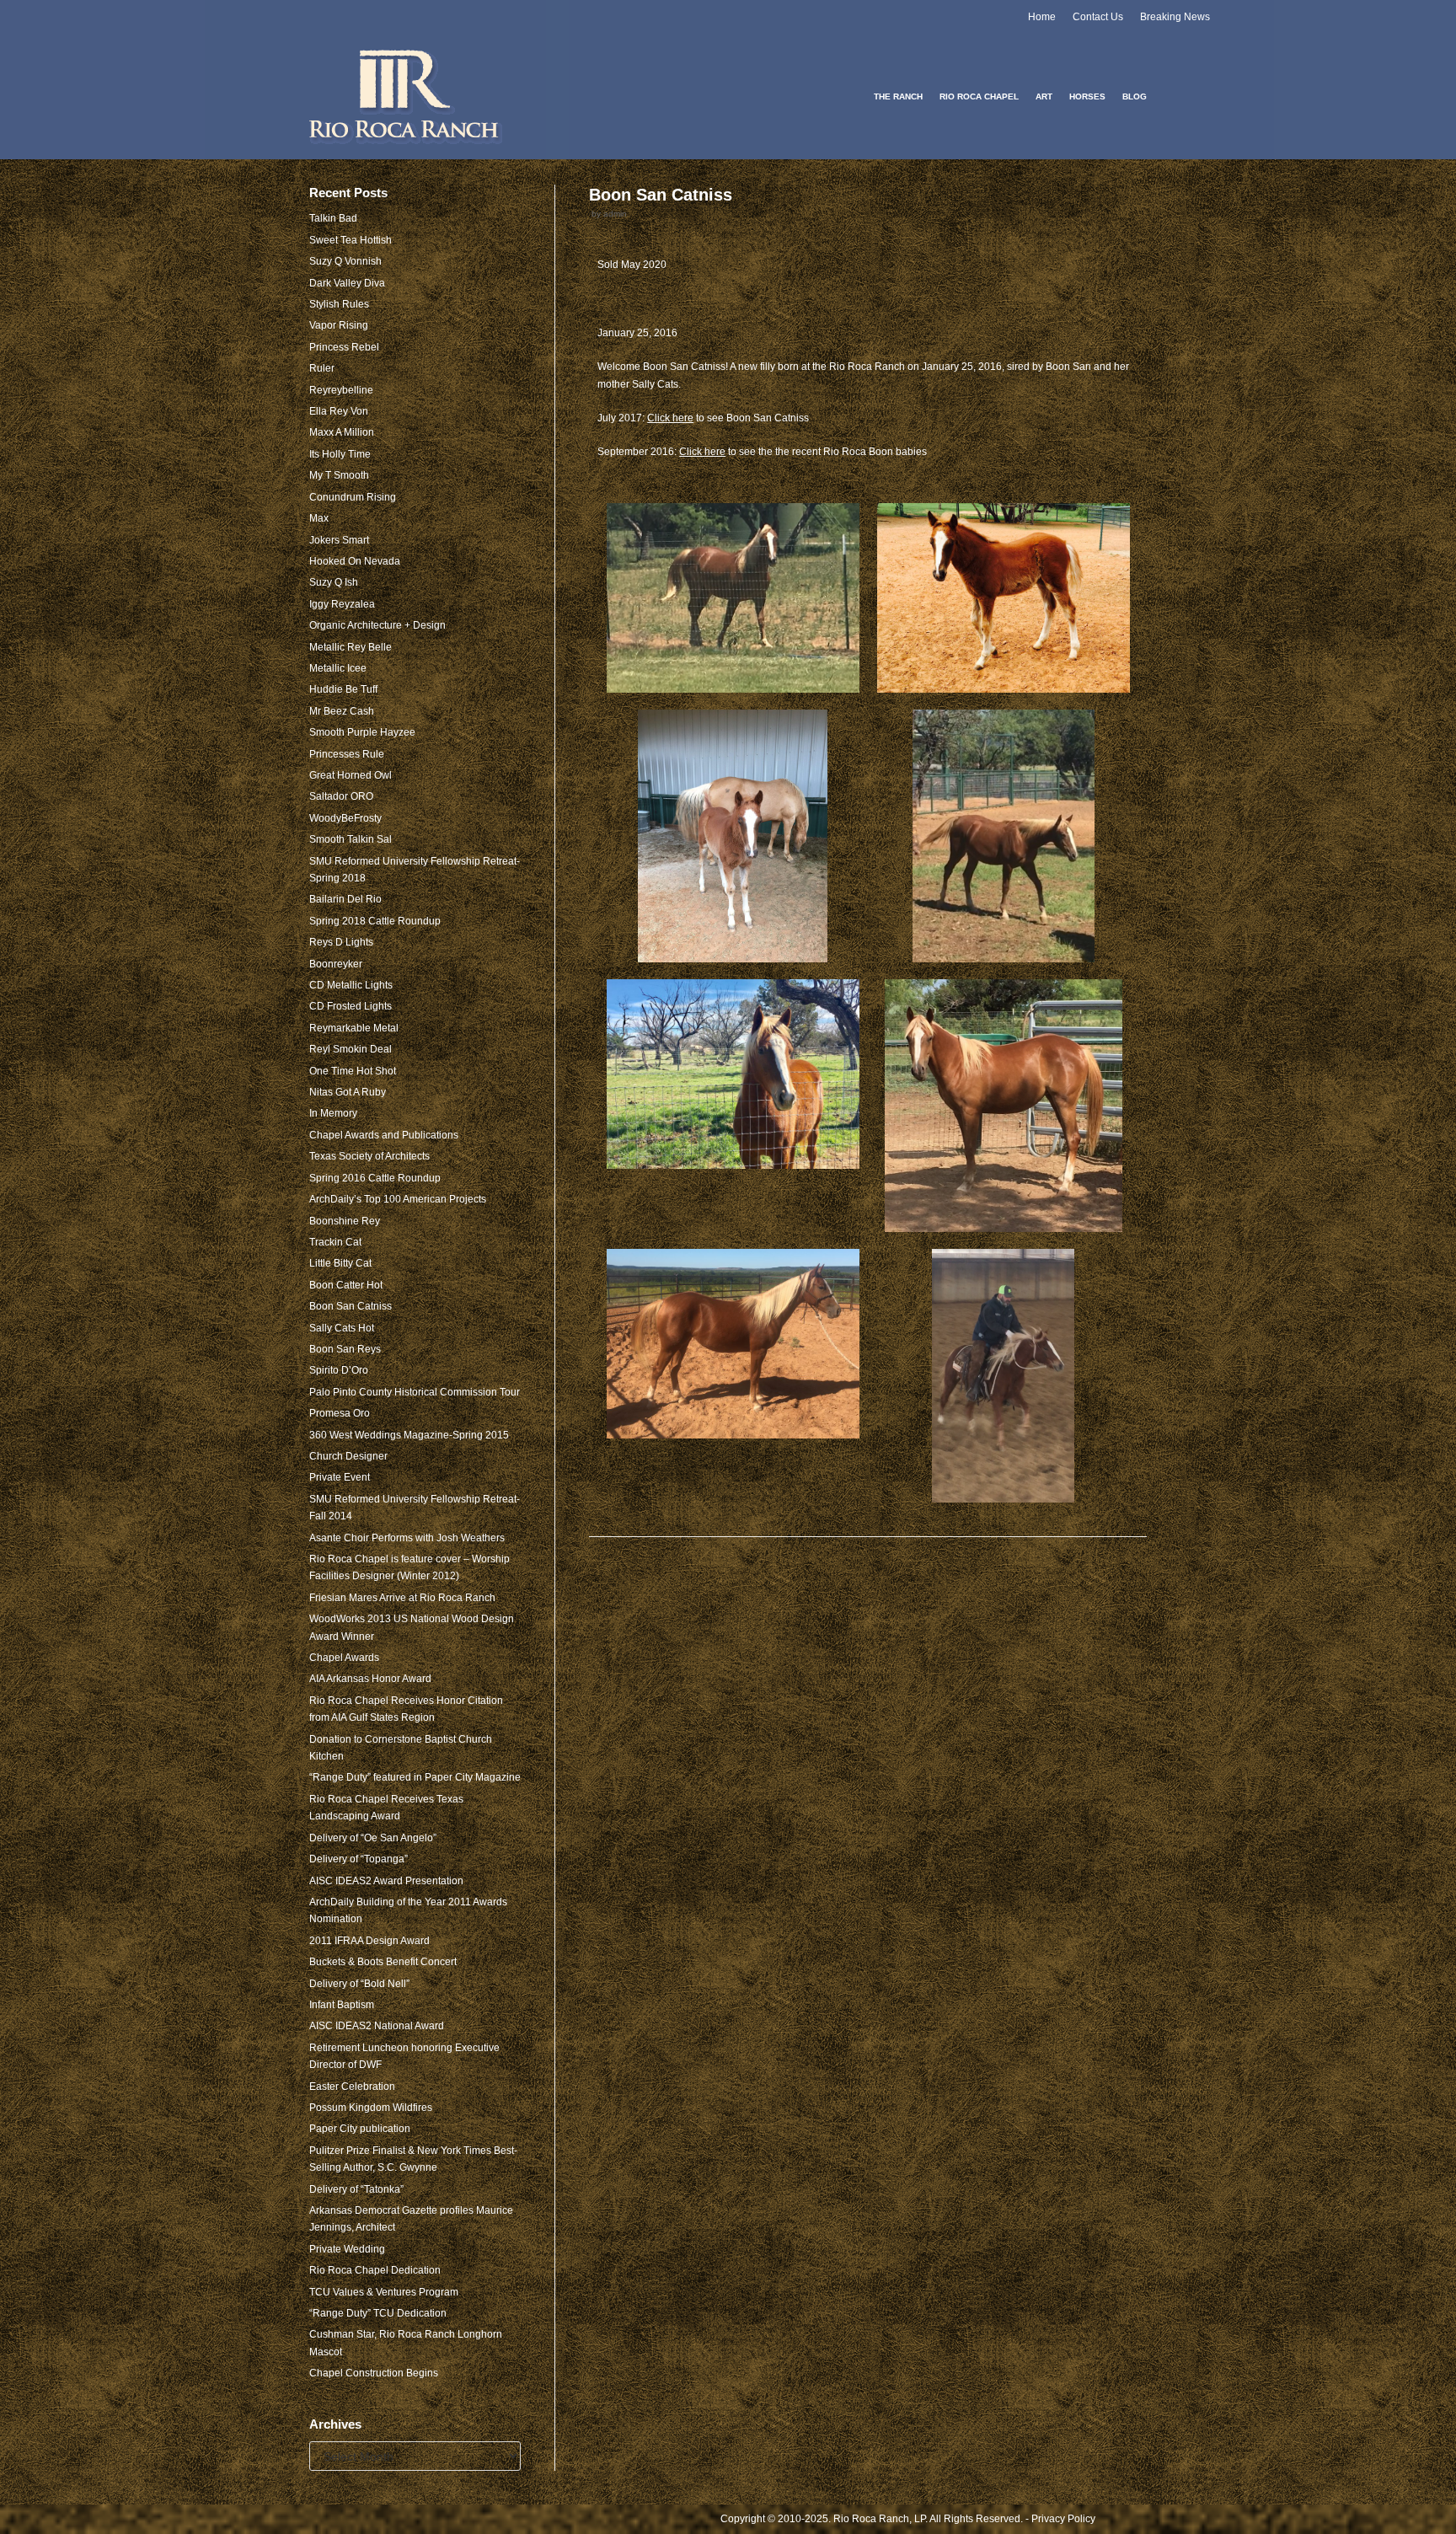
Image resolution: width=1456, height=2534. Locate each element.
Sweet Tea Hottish (351, 240)
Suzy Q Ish (334, 582)
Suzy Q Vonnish (345, 261)
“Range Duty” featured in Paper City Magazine (415, 1777)
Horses (1087, 96)
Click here (670, 418)
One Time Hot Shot (353, 1071)
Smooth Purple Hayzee (362, 732)
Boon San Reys (345, 1349)
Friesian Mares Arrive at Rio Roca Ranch (402, 1598)
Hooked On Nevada (355, 561)
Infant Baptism (342, 2005)
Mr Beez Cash (342, 711)
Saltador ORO (341, 796)
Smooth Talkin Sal (351, 839)
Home (1042, 17)
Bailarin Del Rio (345, 899)
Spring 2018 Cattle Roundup (375, 921)
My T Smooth (339, 475)
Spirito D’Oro (339, 1370)
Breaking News (1175, 17)
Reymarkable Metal (354, 1028)
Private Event (340, 1477)
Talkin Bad (333, 218)
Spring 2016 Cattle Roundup (375, 1178)
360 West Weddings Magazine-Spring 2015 (409, 1435)
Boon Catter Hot (346, 1285)
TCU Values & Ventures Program (384, 2292)
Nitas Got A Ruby (348, 1092)
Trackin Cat (335, 1242)
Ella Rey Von (339, 411)
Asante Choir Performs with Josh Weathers (407, 1538)
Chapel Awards (344, 1658)
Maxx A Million (342, 432)
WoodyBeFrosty (345, 818)
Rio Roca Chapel (979, 96)
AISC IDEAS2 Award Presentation (386, 1881)
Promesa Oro (340, 1413)
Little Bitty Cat (340, 1263)
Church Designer (348, 1456)
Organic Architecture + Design (377, 625)
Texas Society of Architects (369, 1156)
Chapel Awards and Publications (384, 1135)
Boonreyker (336, 964)
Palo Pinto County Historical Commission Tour (415, 1392)
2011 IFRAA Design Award (369, 1941)
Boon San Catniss (351, 1306)
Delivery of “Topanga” (359, 1859)
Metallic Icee (338, 668)
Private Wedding (347, 2249)
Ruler (322, 368)
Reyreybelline (341, 390)
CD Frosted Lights (351, 1006)
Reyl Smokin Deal (351, 1049)
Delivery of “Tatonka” (356, 2189)
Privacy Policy (1063, 2519)
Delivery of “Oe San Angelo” (373, 1838)
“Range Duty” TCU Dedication (378, 2313)
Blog (1135, 96)
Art (1044, 96)
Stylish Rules (339, 304)
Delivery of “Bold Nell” (359, 1984)
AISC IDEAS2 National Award (377, 2026)
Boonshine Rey (345, 1221)
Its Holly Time (340, 454)
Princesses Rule (347, 754)
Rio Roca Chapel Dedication (375, 2270)
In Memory (333, 1113)
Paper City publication (360, 2129)
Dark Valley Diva (347, 283)
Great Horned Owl (351, 775)
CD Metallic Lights (351, 985)
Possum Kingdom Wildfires (371, 2108)
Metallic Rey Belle (351, 647)
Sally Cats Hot (342, 1328)
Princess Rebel (344, 347)
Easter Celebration (352, 2087)
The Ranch (898, 96)
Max (319, 518)
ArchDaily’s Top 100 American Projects (398, 1199)
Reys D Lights (341, 942)
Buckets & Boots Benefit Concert (383, 1962)
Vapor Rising (339, 325)
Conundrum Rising (353, 497)
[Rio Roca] (407, 97)
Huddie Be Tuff (343, 689)
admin (615, 214)
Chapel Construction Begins (374, 2373)
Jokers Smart (339, 540)
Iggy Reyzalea (342, 604)
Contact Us (1098, 17)
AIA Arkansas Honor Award (370, 1679)
